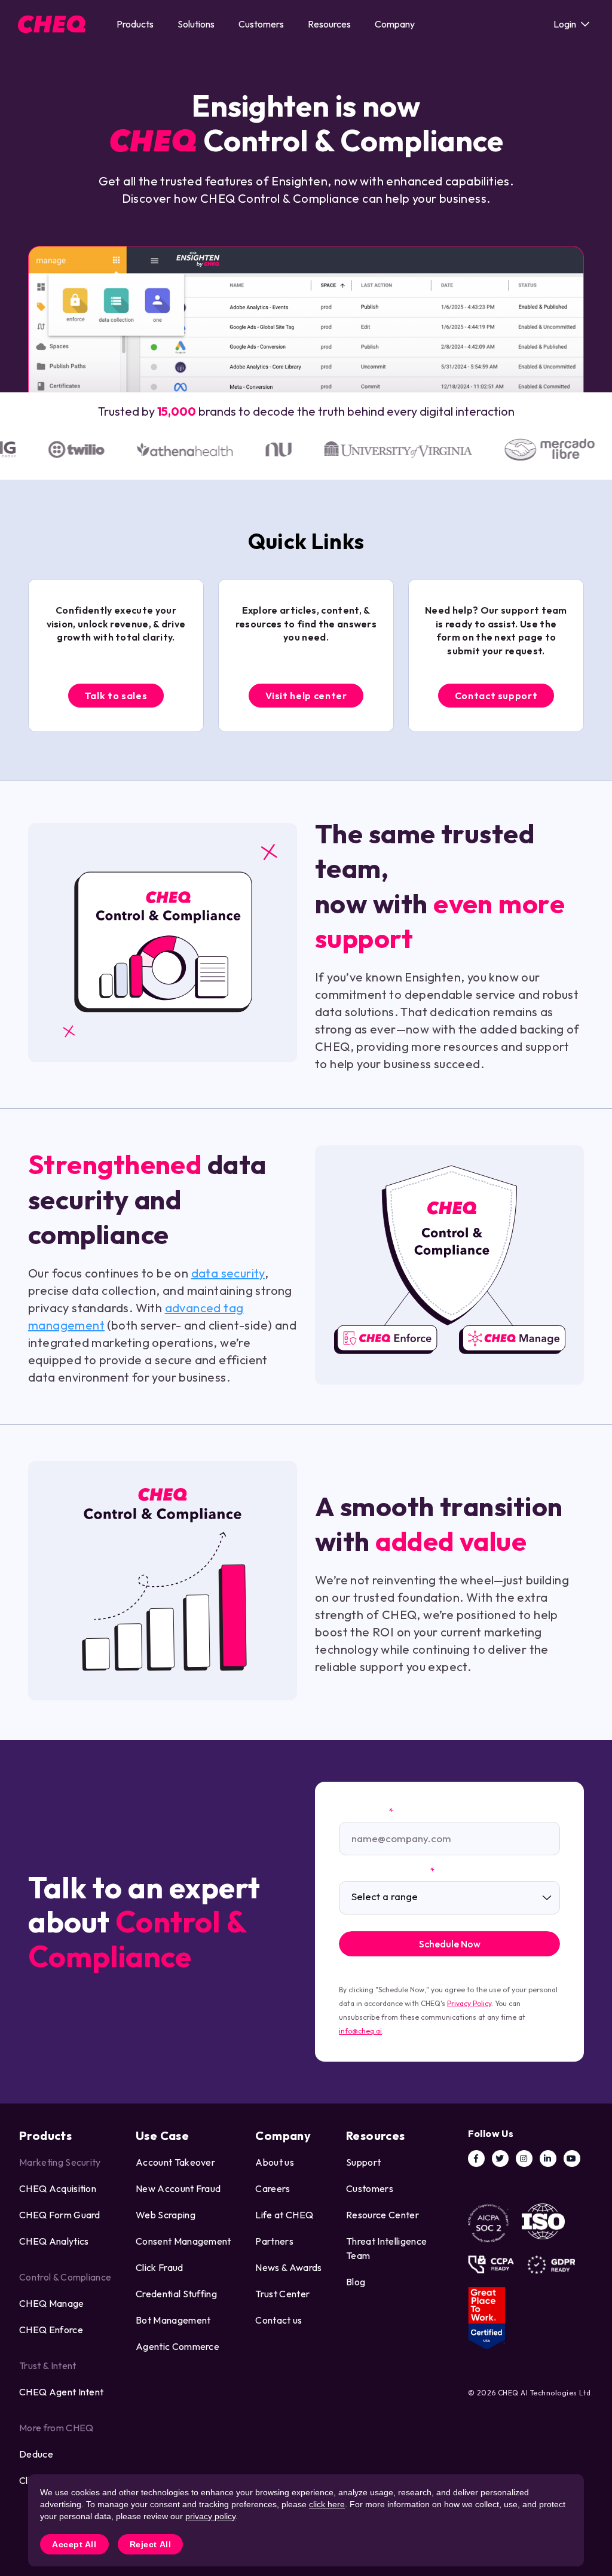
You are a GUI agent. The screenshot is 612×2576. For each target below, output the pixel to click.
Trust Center (282, 2294)
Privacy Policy (469, 2003)
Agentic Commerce (178, 2346)
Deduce (36, 2454)
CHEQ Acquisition (58, 2188)
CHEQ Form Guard (60, 2215)
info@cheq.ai (360, 2031)
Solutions (196, 24)
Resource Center (382, 2215)
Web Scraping (166, 2215)
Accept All (74, 2544)
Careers (273, 2188)
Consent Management (183, 2241)
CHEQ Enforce (51, 2330)
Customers (261, 24)
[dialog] (306, 2520)
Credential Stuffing (176, 2294)
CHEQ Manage (52, 2303)
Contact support (496, 696)
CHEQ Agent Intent (61, 2392)
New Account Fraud (178, 2188)
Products (135, 24)
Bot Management (173, 2320)
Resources (329, 24)
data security (228, 1273)
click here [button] (327, 2504)
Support (363, 2162)
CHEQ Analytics (54, 2241)
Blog (356, 2282)
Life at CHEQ (284, 2215)
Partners (274, 2241)
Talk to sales (116, 696)
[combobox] (449, 1898)
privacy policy (210, 2516)
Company (395, 24)
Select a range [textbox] (385, 1897)
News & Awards (288, 2267)
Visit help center (306, 696)
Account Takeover (175, 2162)
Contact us (279, 2320)
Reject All (151, 2544)
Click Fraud (160, 2267)
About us (275, 2162)
